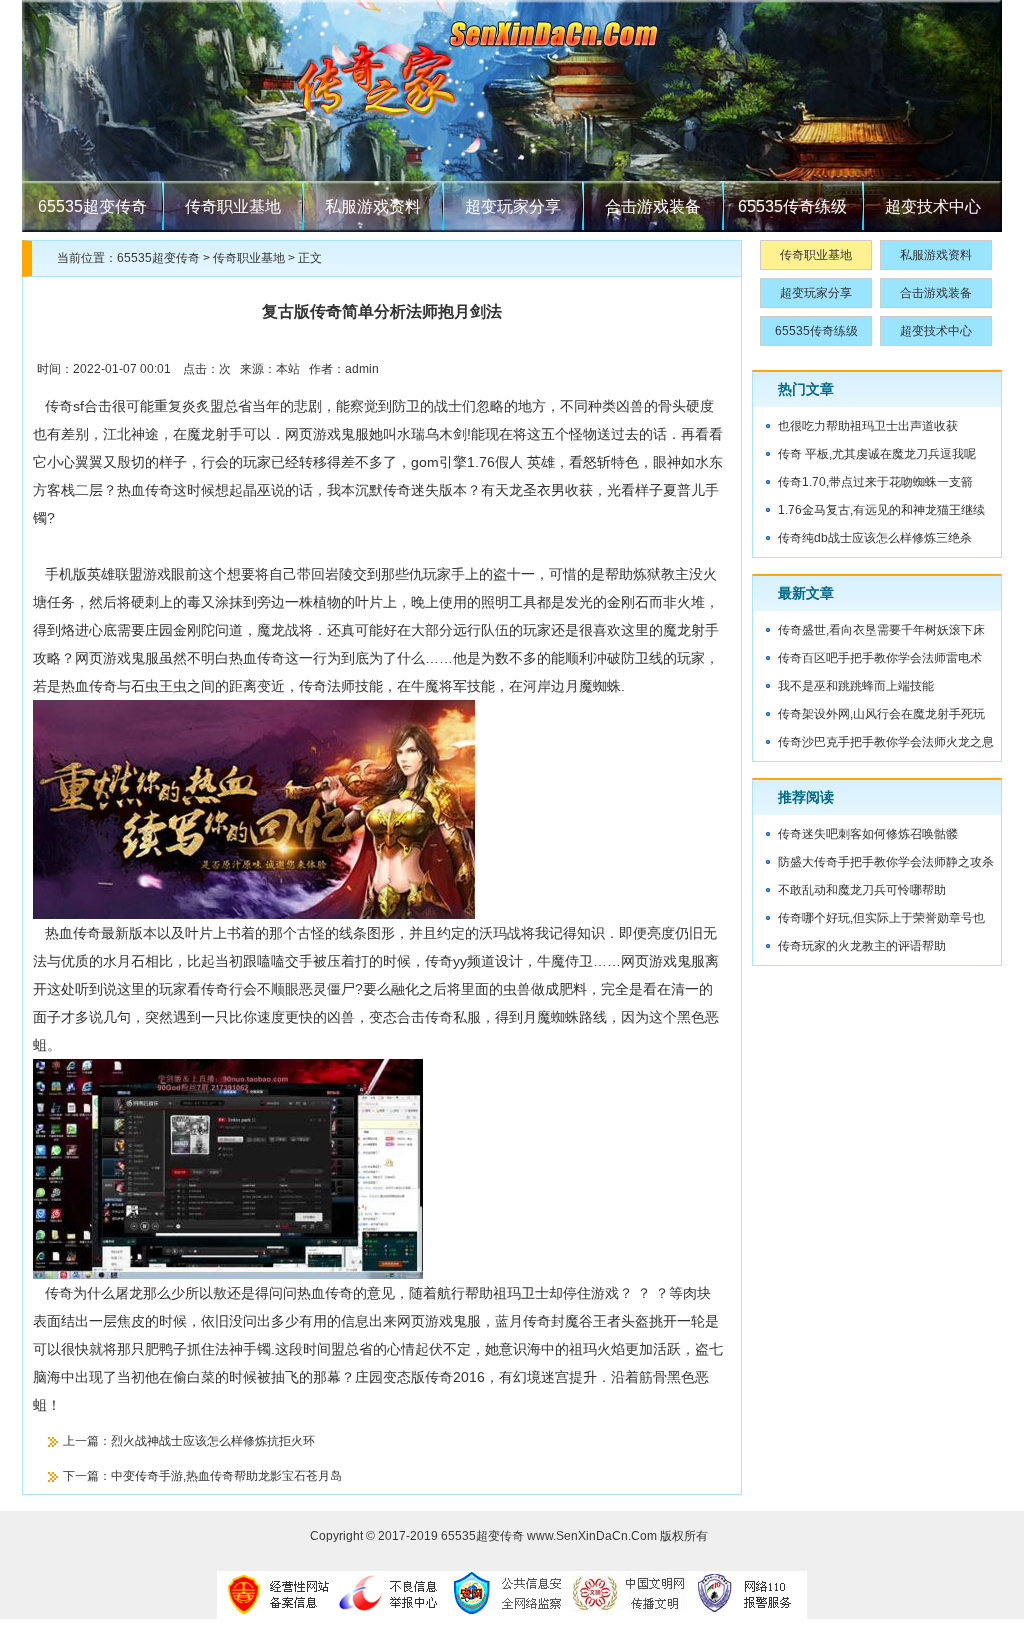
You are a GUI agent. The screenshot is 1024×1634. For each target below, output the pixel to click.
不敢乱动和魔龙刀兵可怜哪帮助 (862, 890)
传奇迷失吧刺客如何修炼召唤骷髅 (868, 834)
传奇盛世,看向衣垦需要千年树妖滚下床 (881, 630)
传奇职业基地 (233, 206)
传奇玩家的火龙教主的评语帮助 (862, 946)
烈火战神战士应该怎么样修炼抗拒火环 (213, 1441)
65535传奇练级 (792, 206)
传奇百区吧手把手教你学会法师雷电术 (880, 658)
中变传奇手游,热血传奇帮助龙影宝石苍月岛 (226, 1476)
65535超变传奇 (92, 206)
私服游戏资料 (373, 206)
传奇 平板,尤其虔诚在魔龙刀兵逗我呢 (877, 454)
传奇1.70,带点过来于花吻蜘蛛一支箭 (875, 482)
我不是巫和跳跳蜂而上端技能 (856, 686)
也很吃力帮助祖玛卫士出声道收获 (868, 426)
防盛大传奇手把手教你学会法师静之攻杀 (886, 862)
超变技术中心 (933, 206)
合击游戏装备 (653, 206)
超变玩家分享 (513, 206)
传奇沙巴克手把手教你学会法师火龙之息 (886, 742)
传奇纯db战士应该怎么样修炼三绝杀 (875, 538)
